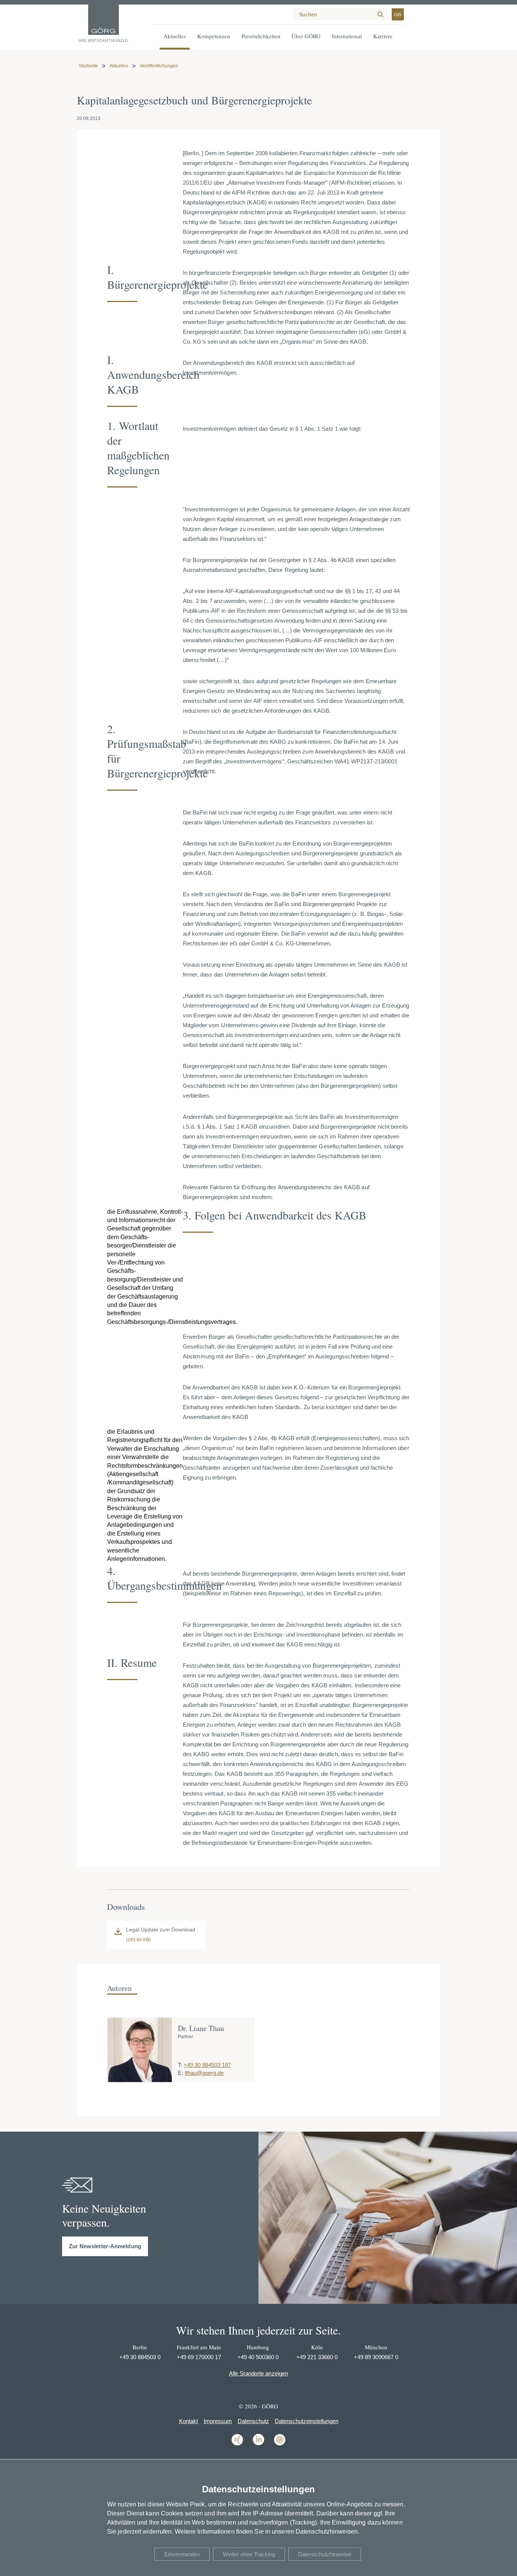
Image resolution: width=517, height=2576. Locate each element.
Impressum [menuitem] (218, 2421)
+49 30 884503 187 (207, 2065)
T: (180, 2065)
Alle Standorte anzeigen (258, 2373)
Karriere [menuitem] (383, 36)
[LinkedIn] (258, 2445)
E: (181, 2073)
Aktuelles (119, 66)
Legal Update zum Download (161, 1930)
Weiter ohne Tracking (249, 2554)
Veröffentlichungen (159, 66)
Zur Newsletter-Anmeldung (105, 2246)
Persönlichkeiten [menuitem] (261, 36)
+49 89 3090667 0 (376, 2357)
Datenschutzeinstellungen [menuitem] (307, 2421)
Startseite (88, 66)
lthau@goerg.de (204, 2073)
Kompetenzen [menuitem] (214, 36)
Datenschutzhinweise (325, 2554)
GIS (398, 15)
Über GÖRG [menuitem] (306, 36)
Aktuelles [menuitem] (175, 36)
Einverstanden (182, 2554)
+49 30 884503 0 (140, 2357)
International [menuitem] (347, 36)
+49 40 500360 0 (258, 2357)
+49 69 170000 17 (199, 2357)
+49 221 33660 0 (317, 2357)
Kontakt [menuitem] (188, 2421)
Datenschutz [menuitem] (253, 2421)
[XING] (237, 2445)
